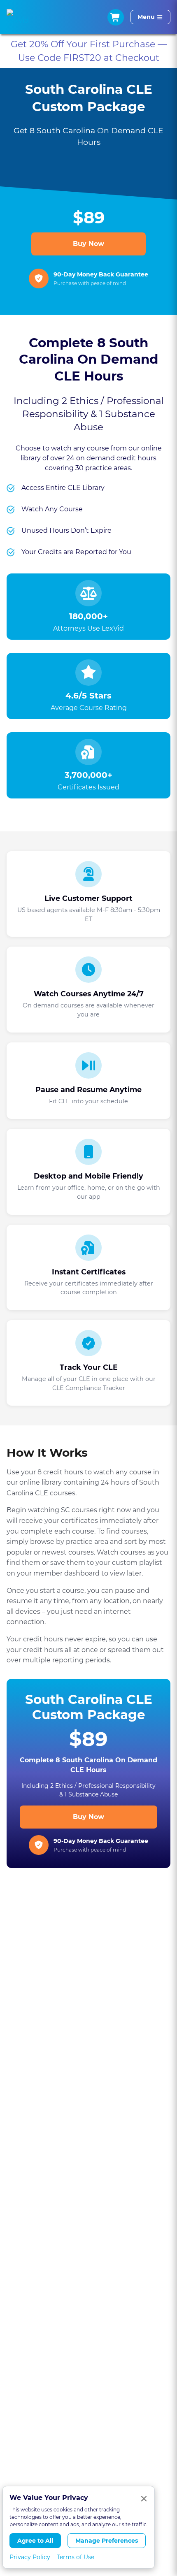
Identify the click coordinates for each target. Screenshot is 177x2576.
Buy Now (88, 244)
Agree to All (35, 2541)
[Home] (18, 17)
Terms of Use (76, 2557)
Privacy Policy (30, 2557)
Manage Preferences (107, 2541)
